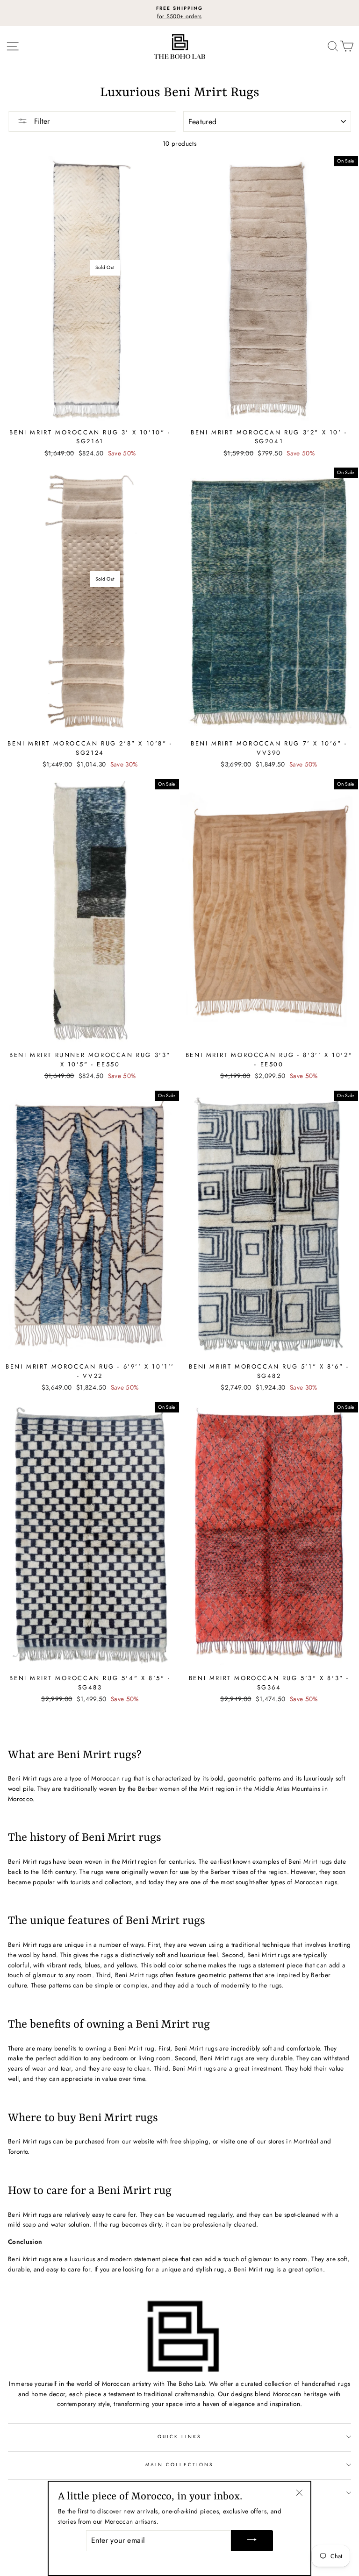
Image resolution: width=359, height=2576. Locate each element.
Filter (41, 121)
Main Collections (179, 2465)
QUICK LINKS (180, 2437)
